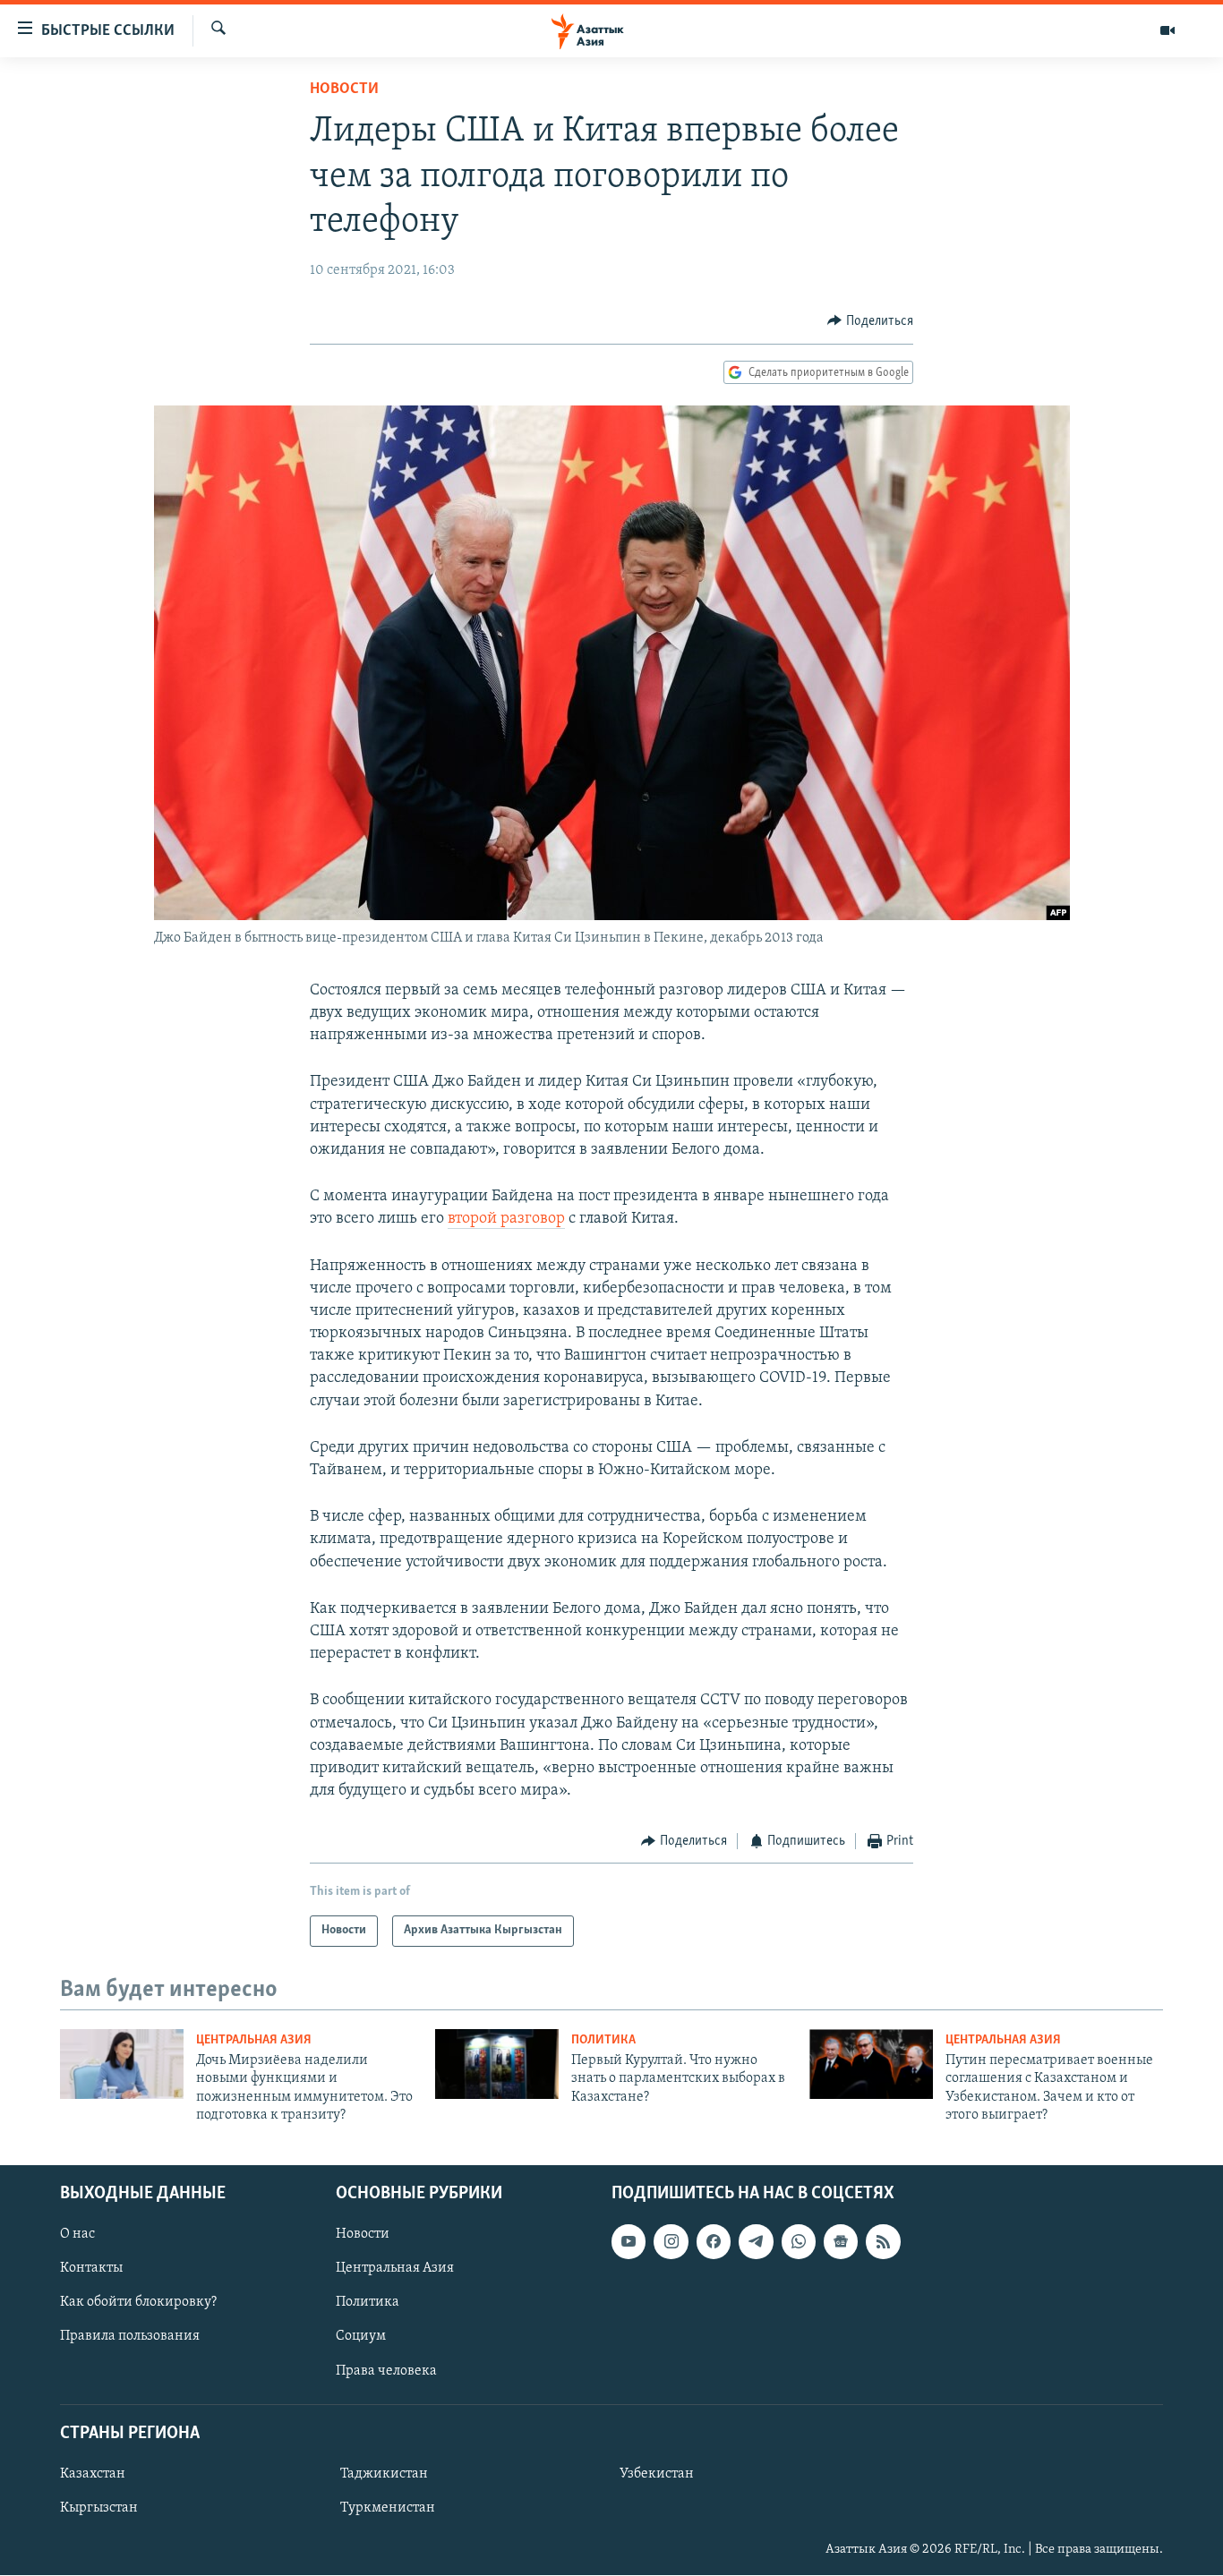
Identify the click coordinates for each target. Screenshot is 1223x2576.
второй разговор (506, 1219)
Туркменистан (388, 2508)
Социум (361, 2337)
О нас (77, 2235)
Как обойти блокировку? (138, 2303)
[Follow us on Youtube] (629, 2242)
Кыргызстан (99, 2508)
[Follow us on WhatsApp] (799, 2242)
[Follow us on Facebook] (714, 2242)
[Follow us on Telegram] (756, 2242)
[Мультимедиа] (1167, 30)
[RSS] (883, 2242)
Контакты (91, 2269)
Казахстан (93, 2474)
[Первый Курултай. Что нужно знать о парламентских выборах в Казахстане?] (497, 2064)
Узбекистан (657, 2474)
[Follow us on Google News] (841, 2242)
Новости (344, 90)
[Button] (870, 321)
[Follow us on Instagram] (671, 2242)
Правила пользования (130, 2337)
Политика (603, 2040)
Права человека (386, 2371)
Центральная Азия (254, 2040)
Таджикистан (384, 2474)
